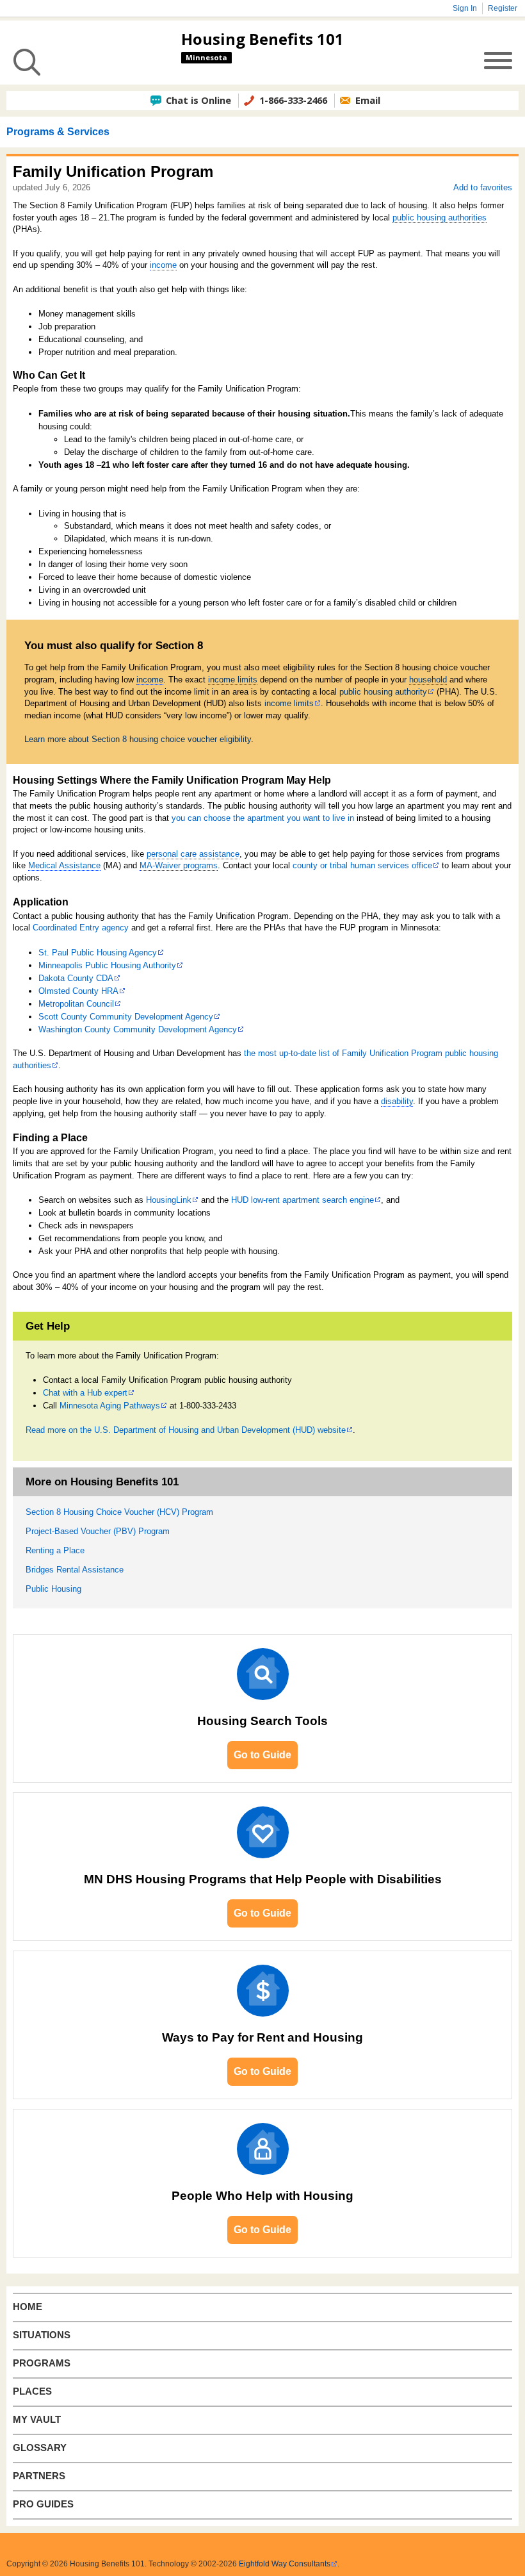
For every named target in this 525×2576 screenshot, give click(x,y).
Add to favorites (483, 187)
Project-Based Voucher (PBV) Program (98, 1531)
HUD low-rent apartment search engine (303, 1200)
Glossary (40, 2448)
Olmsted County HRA (78, 991)
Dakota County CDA (76, 978)
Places (32, 2391)
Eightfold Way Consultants (285, 2564)
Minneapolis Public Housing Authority (107, 965)
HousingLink (169, 1200)
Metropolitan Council (76, 1004)
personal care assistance (193, 854)
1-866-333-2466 (293, 100)
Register (503, 8)
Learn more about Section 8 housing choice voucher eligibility (138, 739)
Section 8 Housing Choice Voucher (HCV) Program (119, 1512)
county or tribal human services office (362, 865)
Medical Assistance (64, 865)
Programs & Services (58, 132)
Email (368, 100)
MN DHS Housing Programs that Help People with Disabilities (263, 1879)
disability (397, 1101)
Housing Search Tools (262, 1721)
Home (28, 2307)
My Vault (37, 2420)
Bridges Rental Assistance (75, 1570)
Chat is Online (198, 100)
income (163, 265)
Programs (42, 2363)
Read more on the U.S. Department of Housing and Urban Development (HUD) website (186, 1430)
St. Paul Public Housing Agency (98, 953)
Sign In (465, 8)
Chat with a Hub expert (85, 1393)
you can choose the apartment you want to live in (263, 818)
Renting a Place (55, 1550)
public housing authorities (440, 218)
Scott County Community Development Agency (126, 1017)
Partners (39, 2476)
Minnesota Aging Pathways (110, 1406)
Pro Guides (43, 2504)
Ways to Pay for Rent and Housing (262, 2037)
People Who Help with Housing (262, 2196)
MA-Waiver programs (179, 865)
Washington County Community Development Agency (138, 1029)
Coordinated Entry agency (81, 928)
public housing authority (383, 692)
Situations (42, 2335)
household (428, 680)
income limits (233, 680)
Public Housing (53, 1589)
